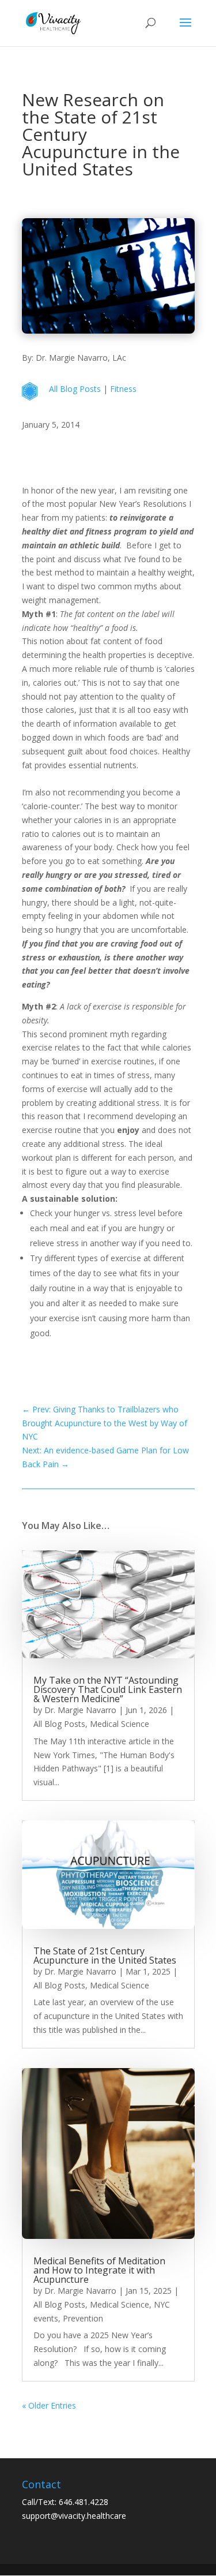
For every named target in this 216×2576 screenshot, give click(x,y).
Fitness (123, 389)
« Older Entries (49, 2405)
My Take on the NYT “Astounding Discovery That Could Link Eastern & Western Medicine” (108, 1689)
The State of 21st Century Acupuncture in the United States (105, 1956)
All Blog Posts (75, 389)
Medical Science (120, 1724)
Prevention (83, 2318)
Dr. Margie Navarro (80, 1710)
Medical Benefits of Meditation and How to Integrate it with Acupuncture (99, 2270)
